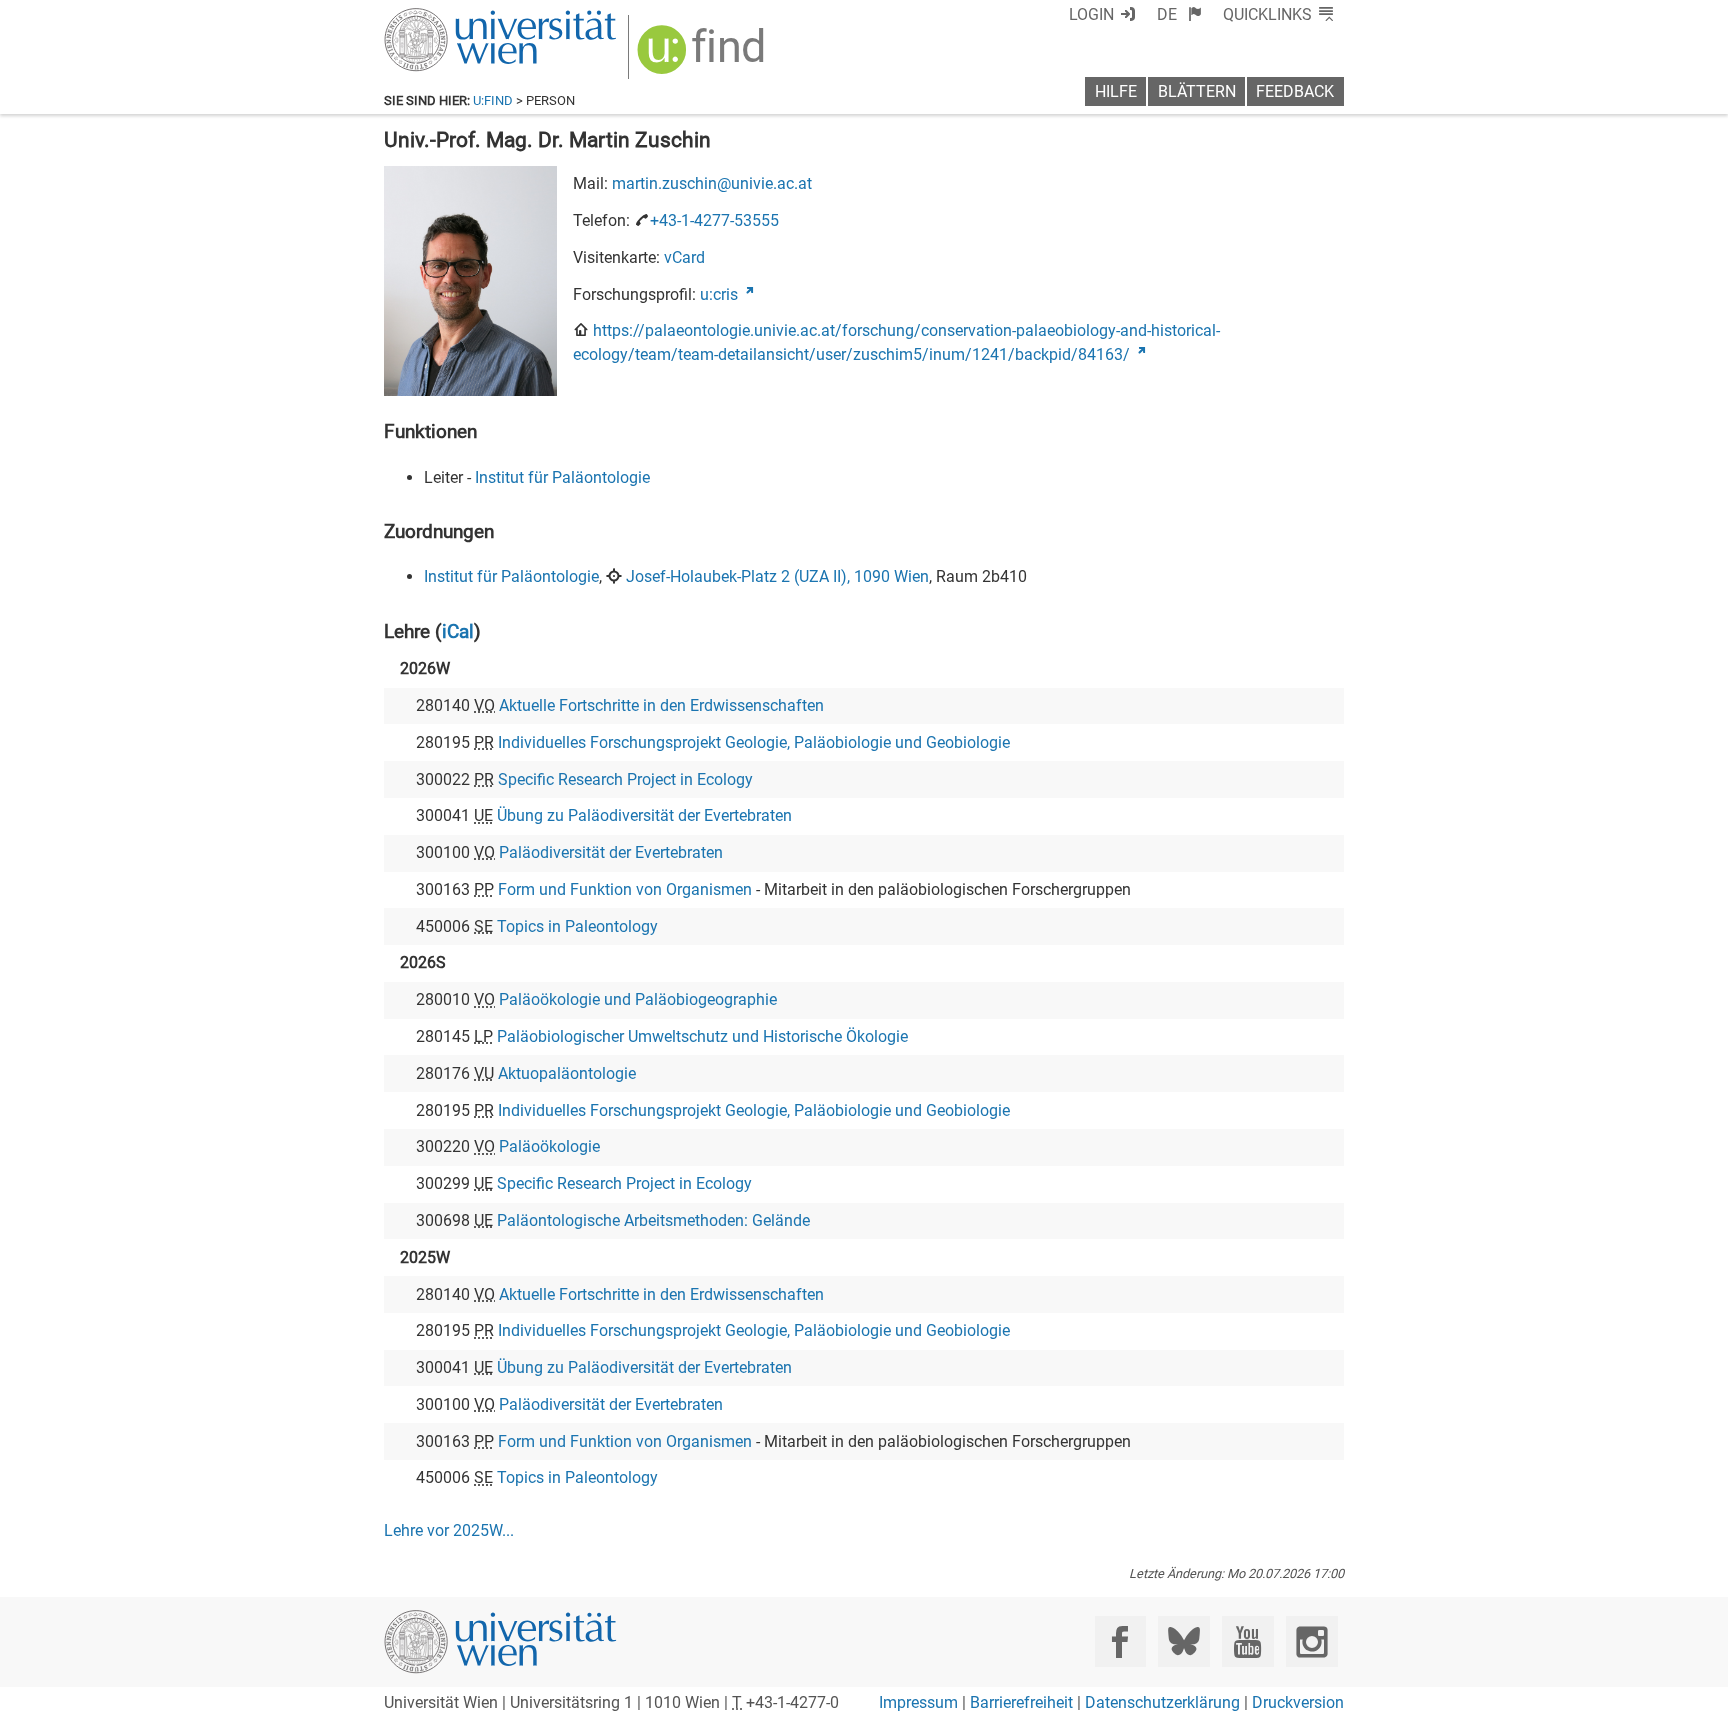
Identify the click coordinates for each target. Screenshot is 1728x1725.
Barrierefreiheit (1021, 1702)
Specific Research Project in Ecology (625, 779)
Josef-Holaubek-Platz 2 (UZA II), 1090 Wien (777, 576)
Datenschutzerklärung (1162, 1702)
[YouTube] (1247, 1641)
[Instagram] (1311, 1641)
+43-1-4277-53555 (714, 220)
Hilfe (1116, 91)
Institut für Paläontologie (562, 477)
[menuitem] (1179, 14)
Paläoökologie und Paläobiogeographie (638, 999)
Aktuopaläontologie (567, 1073)
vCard (684, 257)
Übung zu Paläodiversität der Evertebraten (644, 815)
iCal (458, 631)
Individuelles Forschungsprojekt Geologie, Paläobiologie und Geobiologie (754, 742)
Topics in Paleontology (577, 926)
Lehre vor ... (449, 1530)
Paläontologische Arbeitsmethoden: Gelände (653, 1220)
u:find (493, 100)
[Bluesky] (1183, 1641)
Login (1091, 14)
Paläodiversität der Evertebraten (611, 852)
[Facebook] (1120, 1641)
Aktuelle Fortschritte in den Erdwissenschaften (661, 705)
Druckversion (1298, 1702)
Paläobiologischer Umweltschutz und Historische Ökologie (702, 1036)
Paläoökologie (549, 1146)
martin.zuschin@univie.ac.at (712, 183)
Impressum (918, 1702)
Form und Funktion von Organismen (625, 889)
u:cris (719, 294)
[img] (703, 56)
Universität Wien (453, 17)
